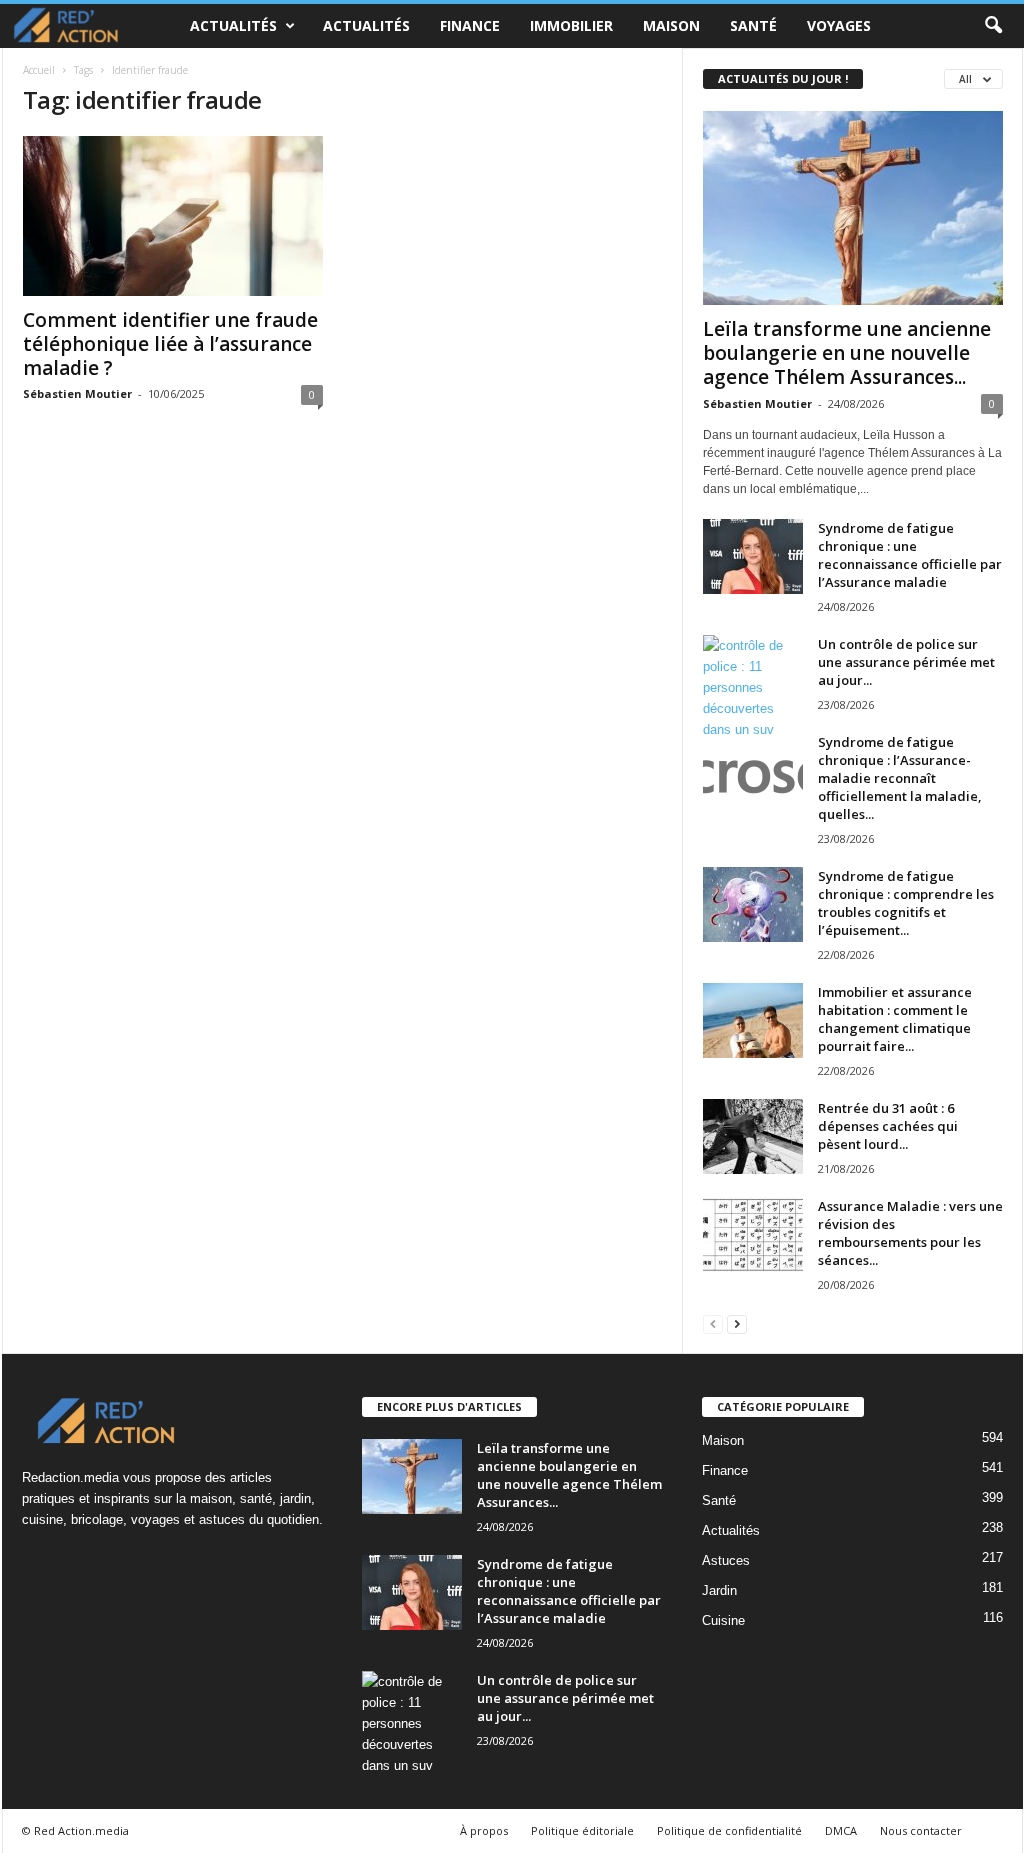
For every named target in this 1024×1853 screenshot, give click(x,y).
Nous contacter (921, 1830)
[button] (993, 26)
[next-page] (737, 1323)
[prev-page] (713, 1323)
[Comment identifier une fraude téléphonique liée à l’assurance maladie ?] (173, 216)
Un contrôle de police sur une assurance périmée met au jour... (906, 662)
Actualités (233, 25)
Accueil (39, 70)
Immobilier (571, 25)
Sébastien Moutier (77, 393)
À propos (484, 1830)
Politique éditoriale (582, 1830)
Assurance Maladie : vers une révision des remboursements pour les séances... (910, 1233)
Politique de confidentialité (729, 1830)
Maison (671, 25)
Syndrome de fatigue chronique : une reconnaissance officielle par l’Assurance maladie (910, 555)
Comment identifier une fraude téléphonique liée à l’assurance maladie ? (170, 344)
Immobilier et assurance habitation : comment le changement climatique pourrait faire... (895, 1019)
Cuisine (723, 1620)
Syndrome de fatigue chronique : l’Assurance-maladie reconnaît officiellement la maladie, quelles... (900, 778)
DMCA (841, 1830)
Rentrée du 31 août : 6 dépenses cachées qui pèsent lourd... (888, 1126)
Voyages (839, 25)
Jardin (719, 1590)
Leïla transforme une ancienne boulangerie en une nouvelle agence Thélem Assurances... (847, 353)
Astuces (726, 1560)
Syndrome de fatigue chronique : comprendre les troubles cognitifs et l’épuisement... (906, 903)
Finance (470, 25)
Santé (753, 25)
